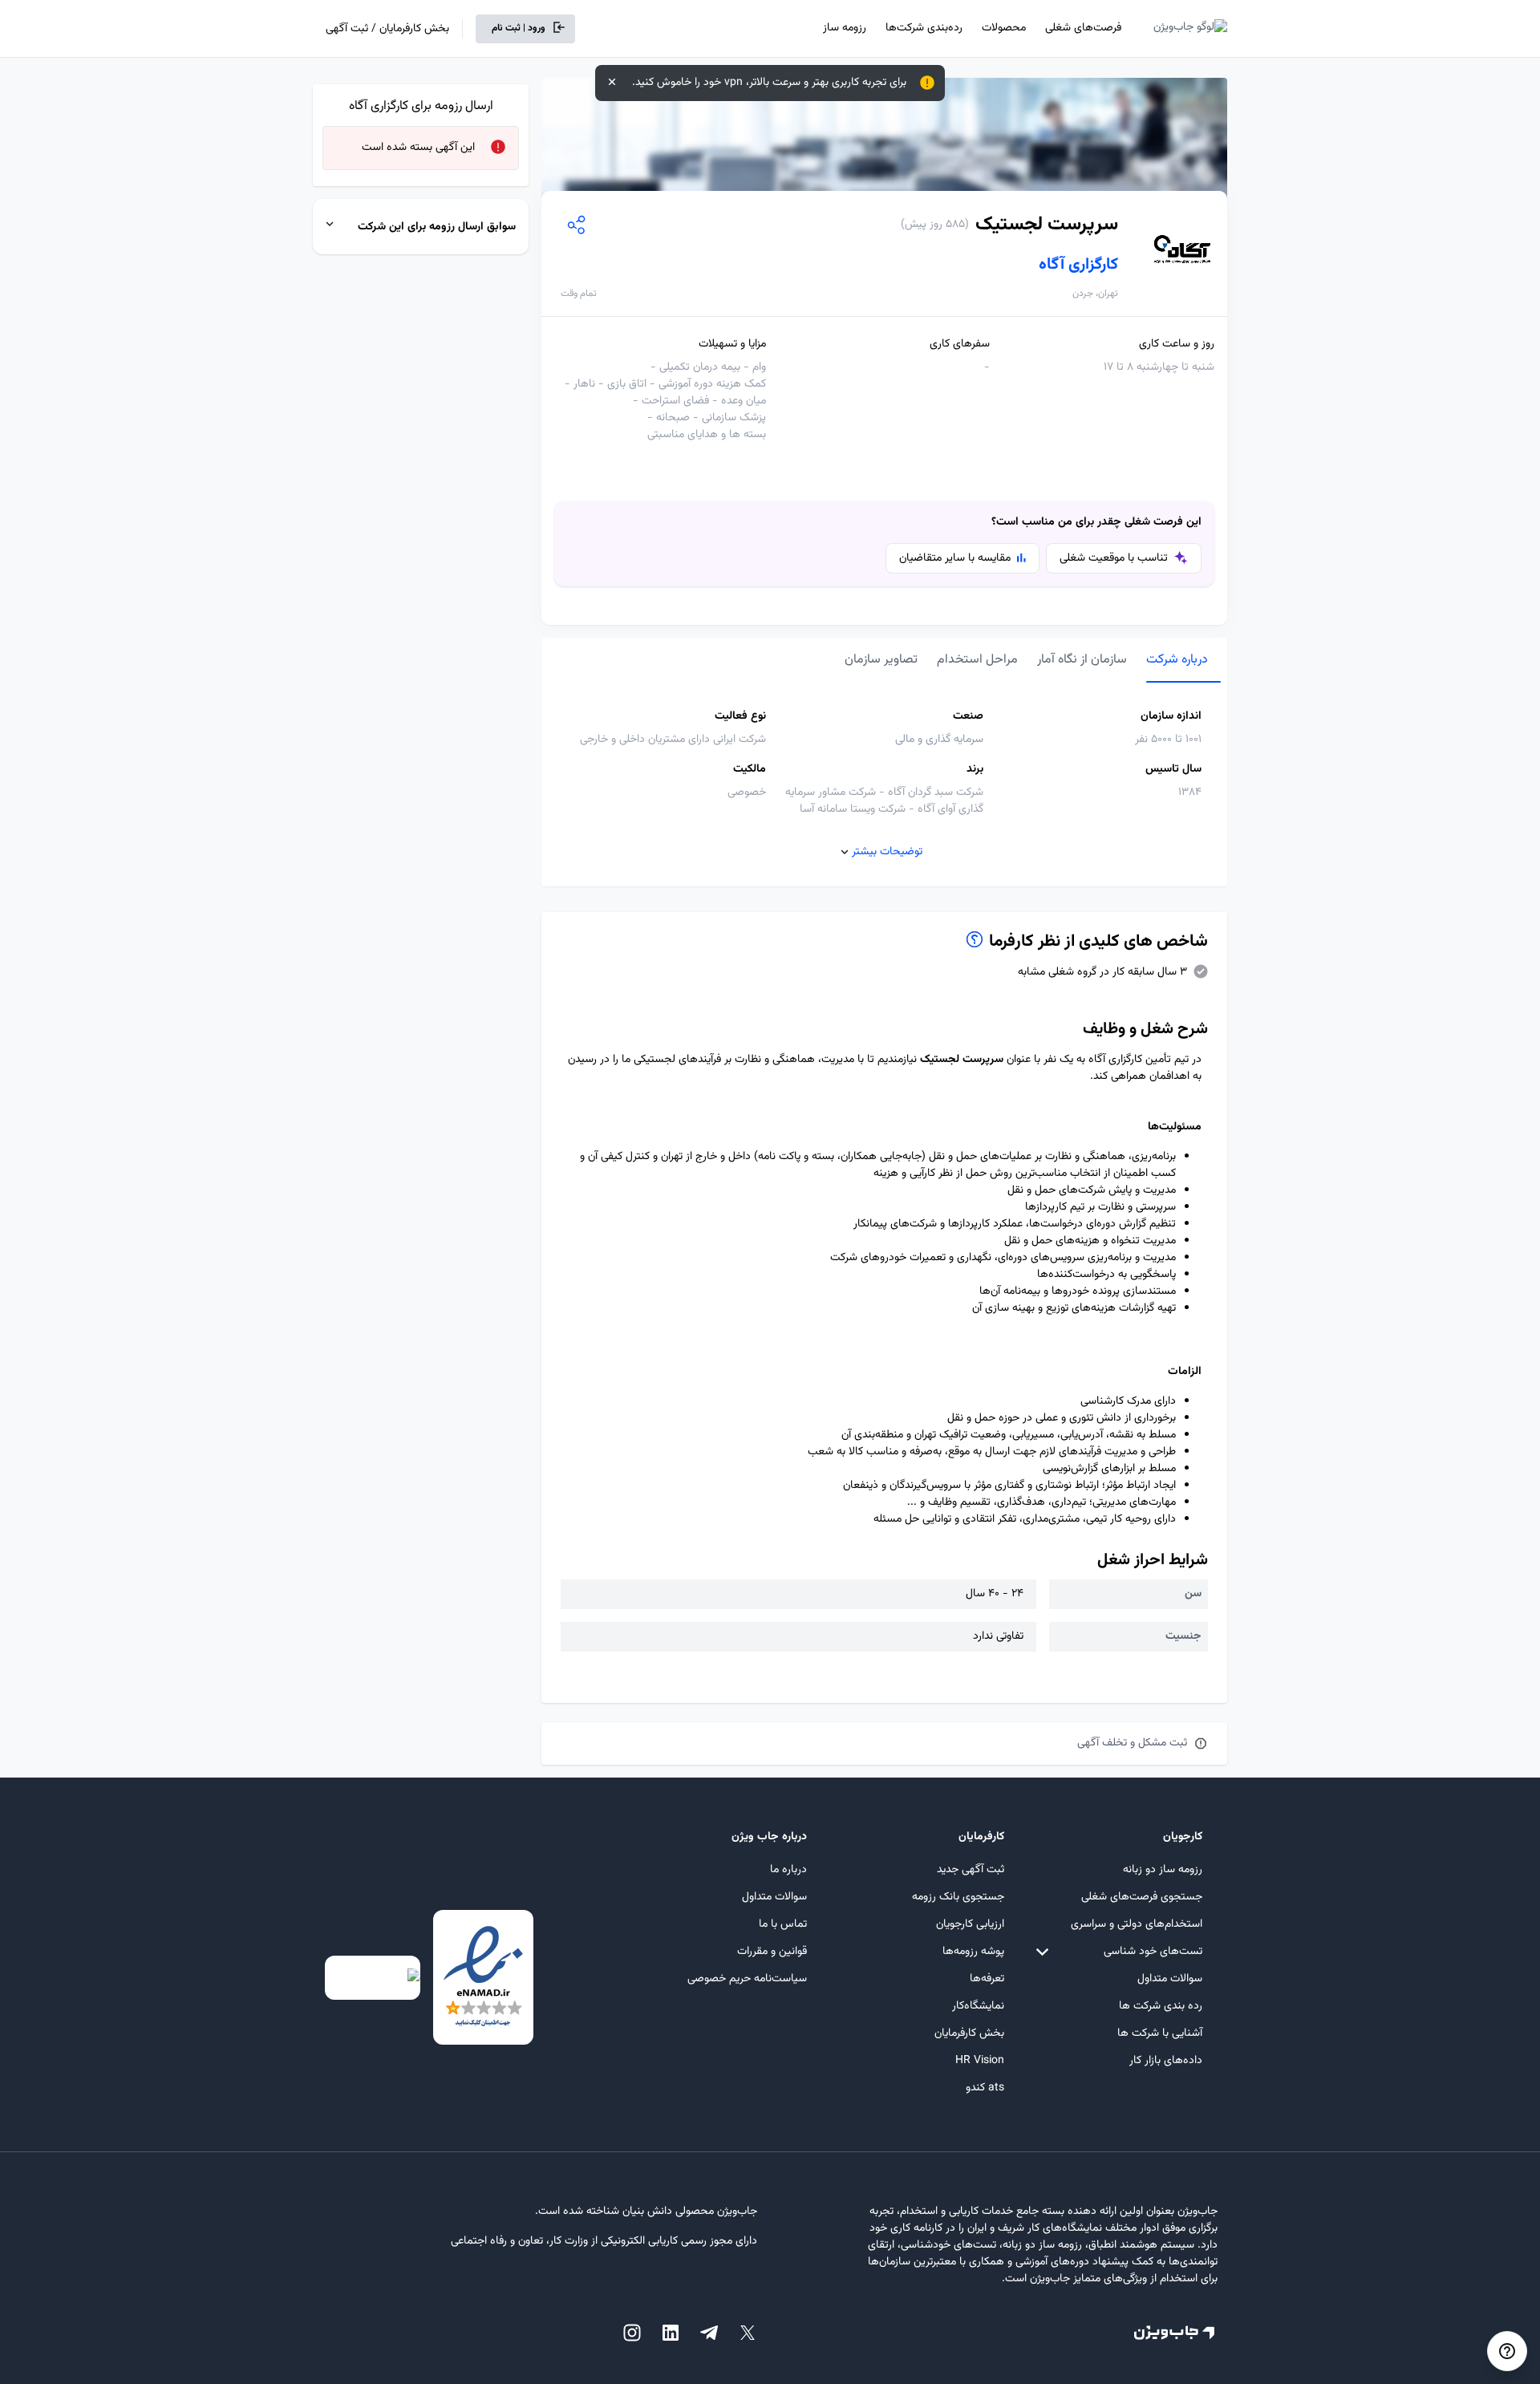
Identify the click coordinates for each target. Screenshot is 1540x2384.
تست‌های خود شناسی (1153, 1952)
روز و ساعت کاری (1177, 345)
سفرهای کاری (960, 345)
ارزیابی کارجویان (970, 1924)
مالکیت (750, 770)
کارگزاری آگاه (1078, 265)
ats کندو (985, 2088)
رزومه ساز (845, 28)
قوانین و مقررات (772, 1952)
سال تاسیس (1173, 770)
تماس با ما (783, 1924)
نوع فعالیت (740, 717)
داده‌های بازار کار (1166, 2061)
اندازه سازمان (1171, 717)
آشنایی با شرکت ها (1160, 2033)
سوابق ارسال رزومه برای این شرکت (437, 227)
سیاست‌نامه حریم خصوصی (747, 1979)
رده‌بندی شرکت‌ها (924, 28)
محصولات (1004, 28)
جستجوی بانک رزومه (958, 1897)
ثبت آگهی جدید (971, 1870)
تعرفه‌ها (987, 1979)
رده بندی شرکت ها (1161, 2006)
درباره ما (788, 1870)
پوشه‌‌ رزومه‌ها (973, 1952)
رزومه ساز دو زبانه (1163, 1870)
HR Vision (980, 2061)
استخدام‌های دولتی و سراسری (1137, 1924)
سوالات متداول (1170, 1979)
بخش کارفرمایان (969, 2033)
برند (975, 770)
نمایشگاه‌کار (978, 2006)
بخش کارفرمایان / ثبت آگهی (387, 29)
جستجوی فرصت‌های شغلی (1142, 1897)
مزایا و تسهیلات (732, 345)
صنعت (968, 717)
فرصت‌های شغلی (1083, 28)
